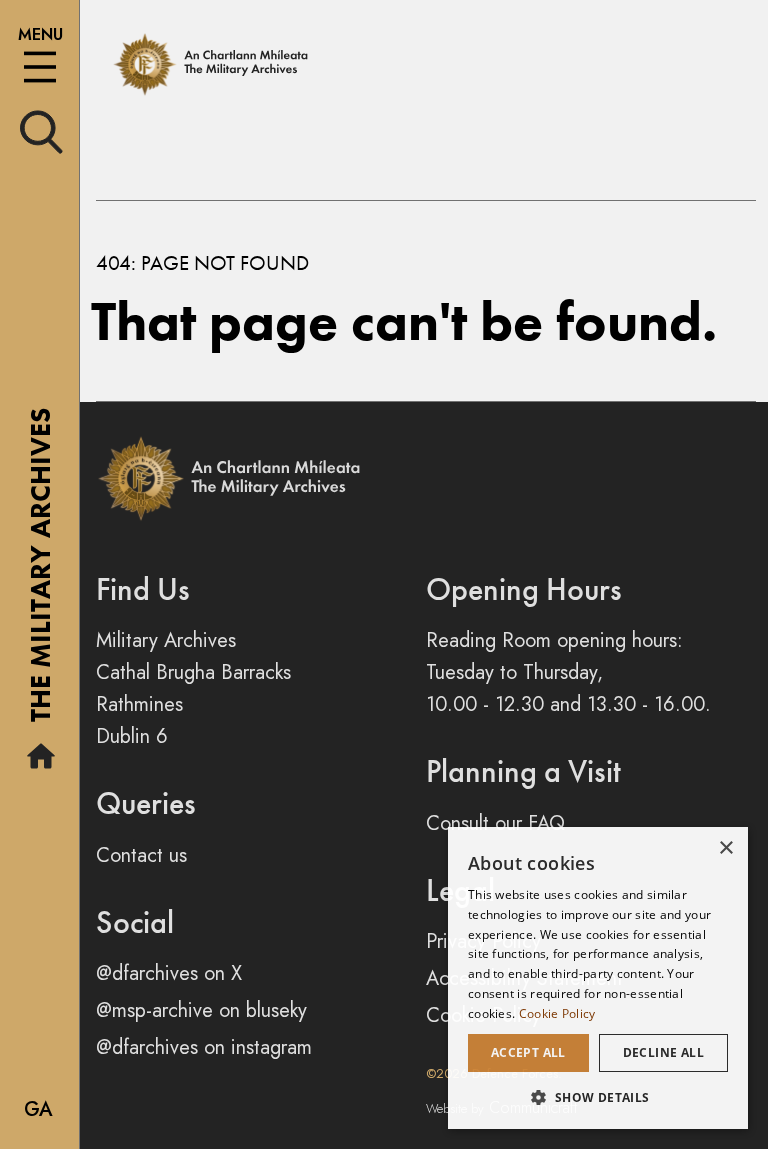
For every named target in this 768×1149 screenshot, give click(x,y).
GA (38, 1109)
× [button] (725, 848)
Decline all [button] (663, 1052)
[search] (41, 130)
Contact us (141, 855)
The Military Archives (40, 572)
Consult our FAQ (495, 823)
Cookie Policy (557, 1013)
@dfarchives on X (169, 973)
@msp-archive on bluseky (201, 1010)
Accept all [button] (528, 1052)
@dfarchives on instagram (204, 1047)
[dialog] (598, 978)
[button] (598, 1097)
